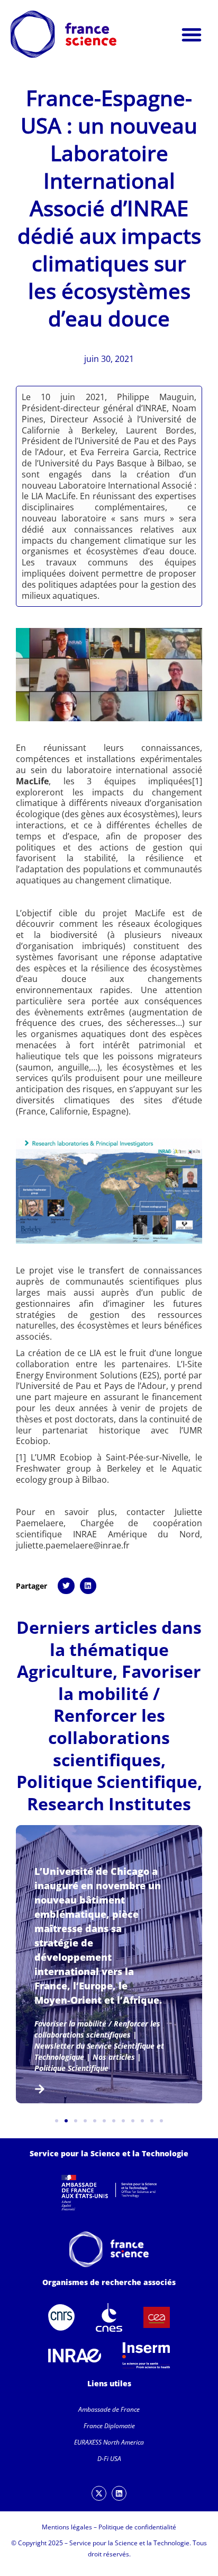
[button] (192, 34)
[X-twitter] (99, 2493)
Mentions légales (67, 2527)
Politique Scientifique (107, 1781)
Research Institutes (109, 1804)
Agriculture (65, 1671)
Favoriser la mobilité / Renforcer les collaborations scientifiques (125, 1715)
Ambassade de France (109, 2409)
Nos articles (114, 2057)
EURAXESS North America (109, 2442)
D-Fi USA (109, 2459)
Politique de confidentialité (137, 2527)
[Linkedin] (119, 2493)
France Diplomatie (109, 2426)
